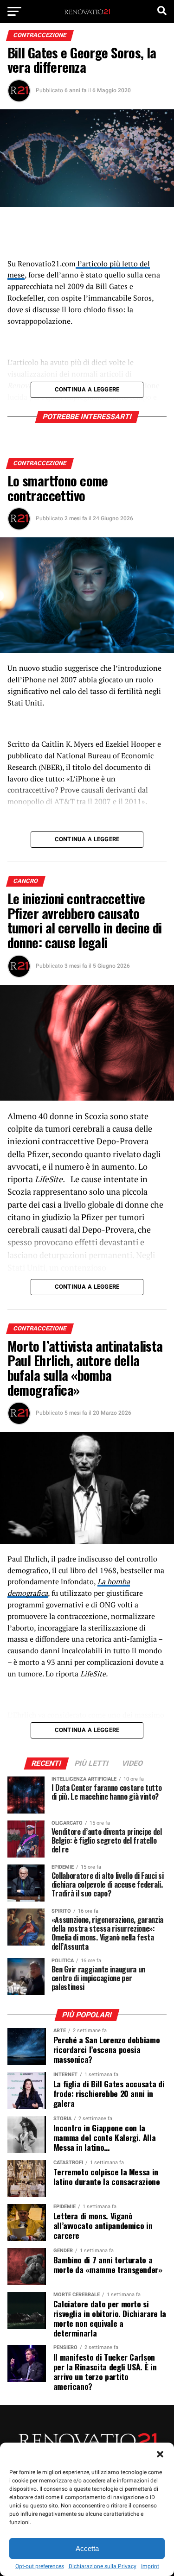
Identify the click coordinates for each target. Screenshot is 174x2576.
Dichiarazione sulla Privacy (103, 2566)
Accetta (87, 2548)
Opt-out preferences (40, 2566)
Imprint (150, 2566)
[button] (160, 2454)
